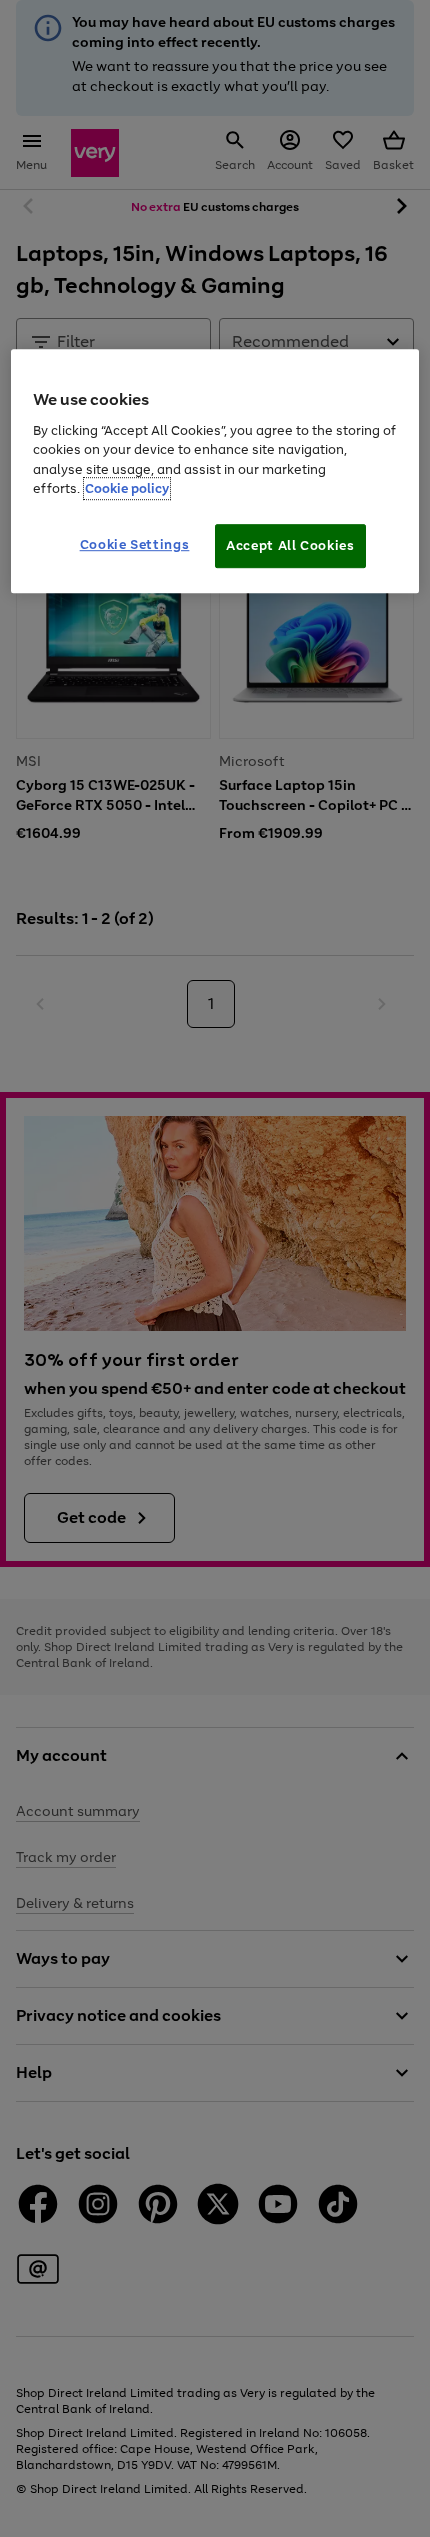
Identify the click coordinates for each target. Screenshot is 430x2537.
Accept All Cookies (290, 545)
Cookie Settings (135, 544)
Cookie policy (127, 489)
